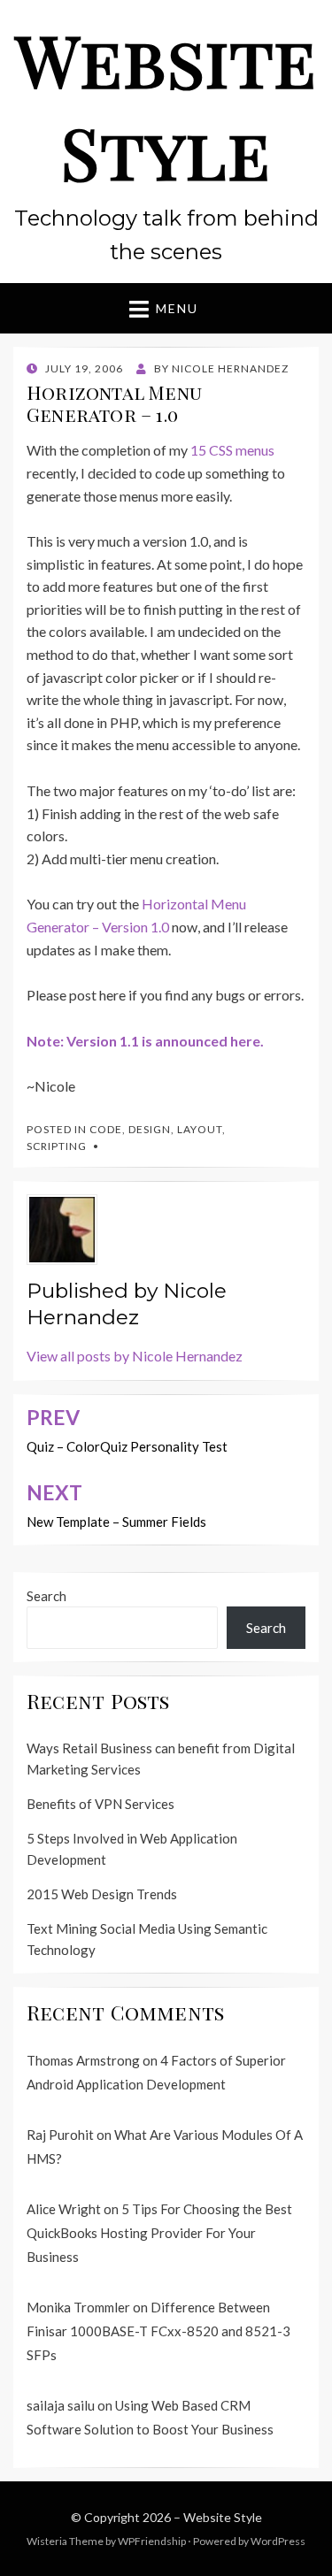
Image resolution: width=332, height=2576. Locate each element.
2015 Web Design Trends (102, 1894)
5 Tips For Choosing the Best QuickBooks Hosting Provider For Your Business (159, 2233)
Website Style (166, 105)
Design (150, 1129)
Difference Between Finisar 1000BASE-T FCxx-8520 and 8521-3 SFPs (158, 2331)
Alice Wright (64, 2209)
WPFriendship (152, 2541)
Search (46, 1596)
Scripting (57, 1146)
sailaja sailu (61, 2405)
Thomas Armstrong (83, 2060)
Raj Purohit (60, 2135)
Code (106, 1129)
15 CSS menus (232, 450)
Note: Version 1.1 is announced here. (145, 1041)
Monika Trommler (78, 2307)
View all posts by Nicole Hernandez (135, 1356)
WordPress (278, 2541)
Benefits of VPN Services (100, 1804)
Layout (200, 1129)
